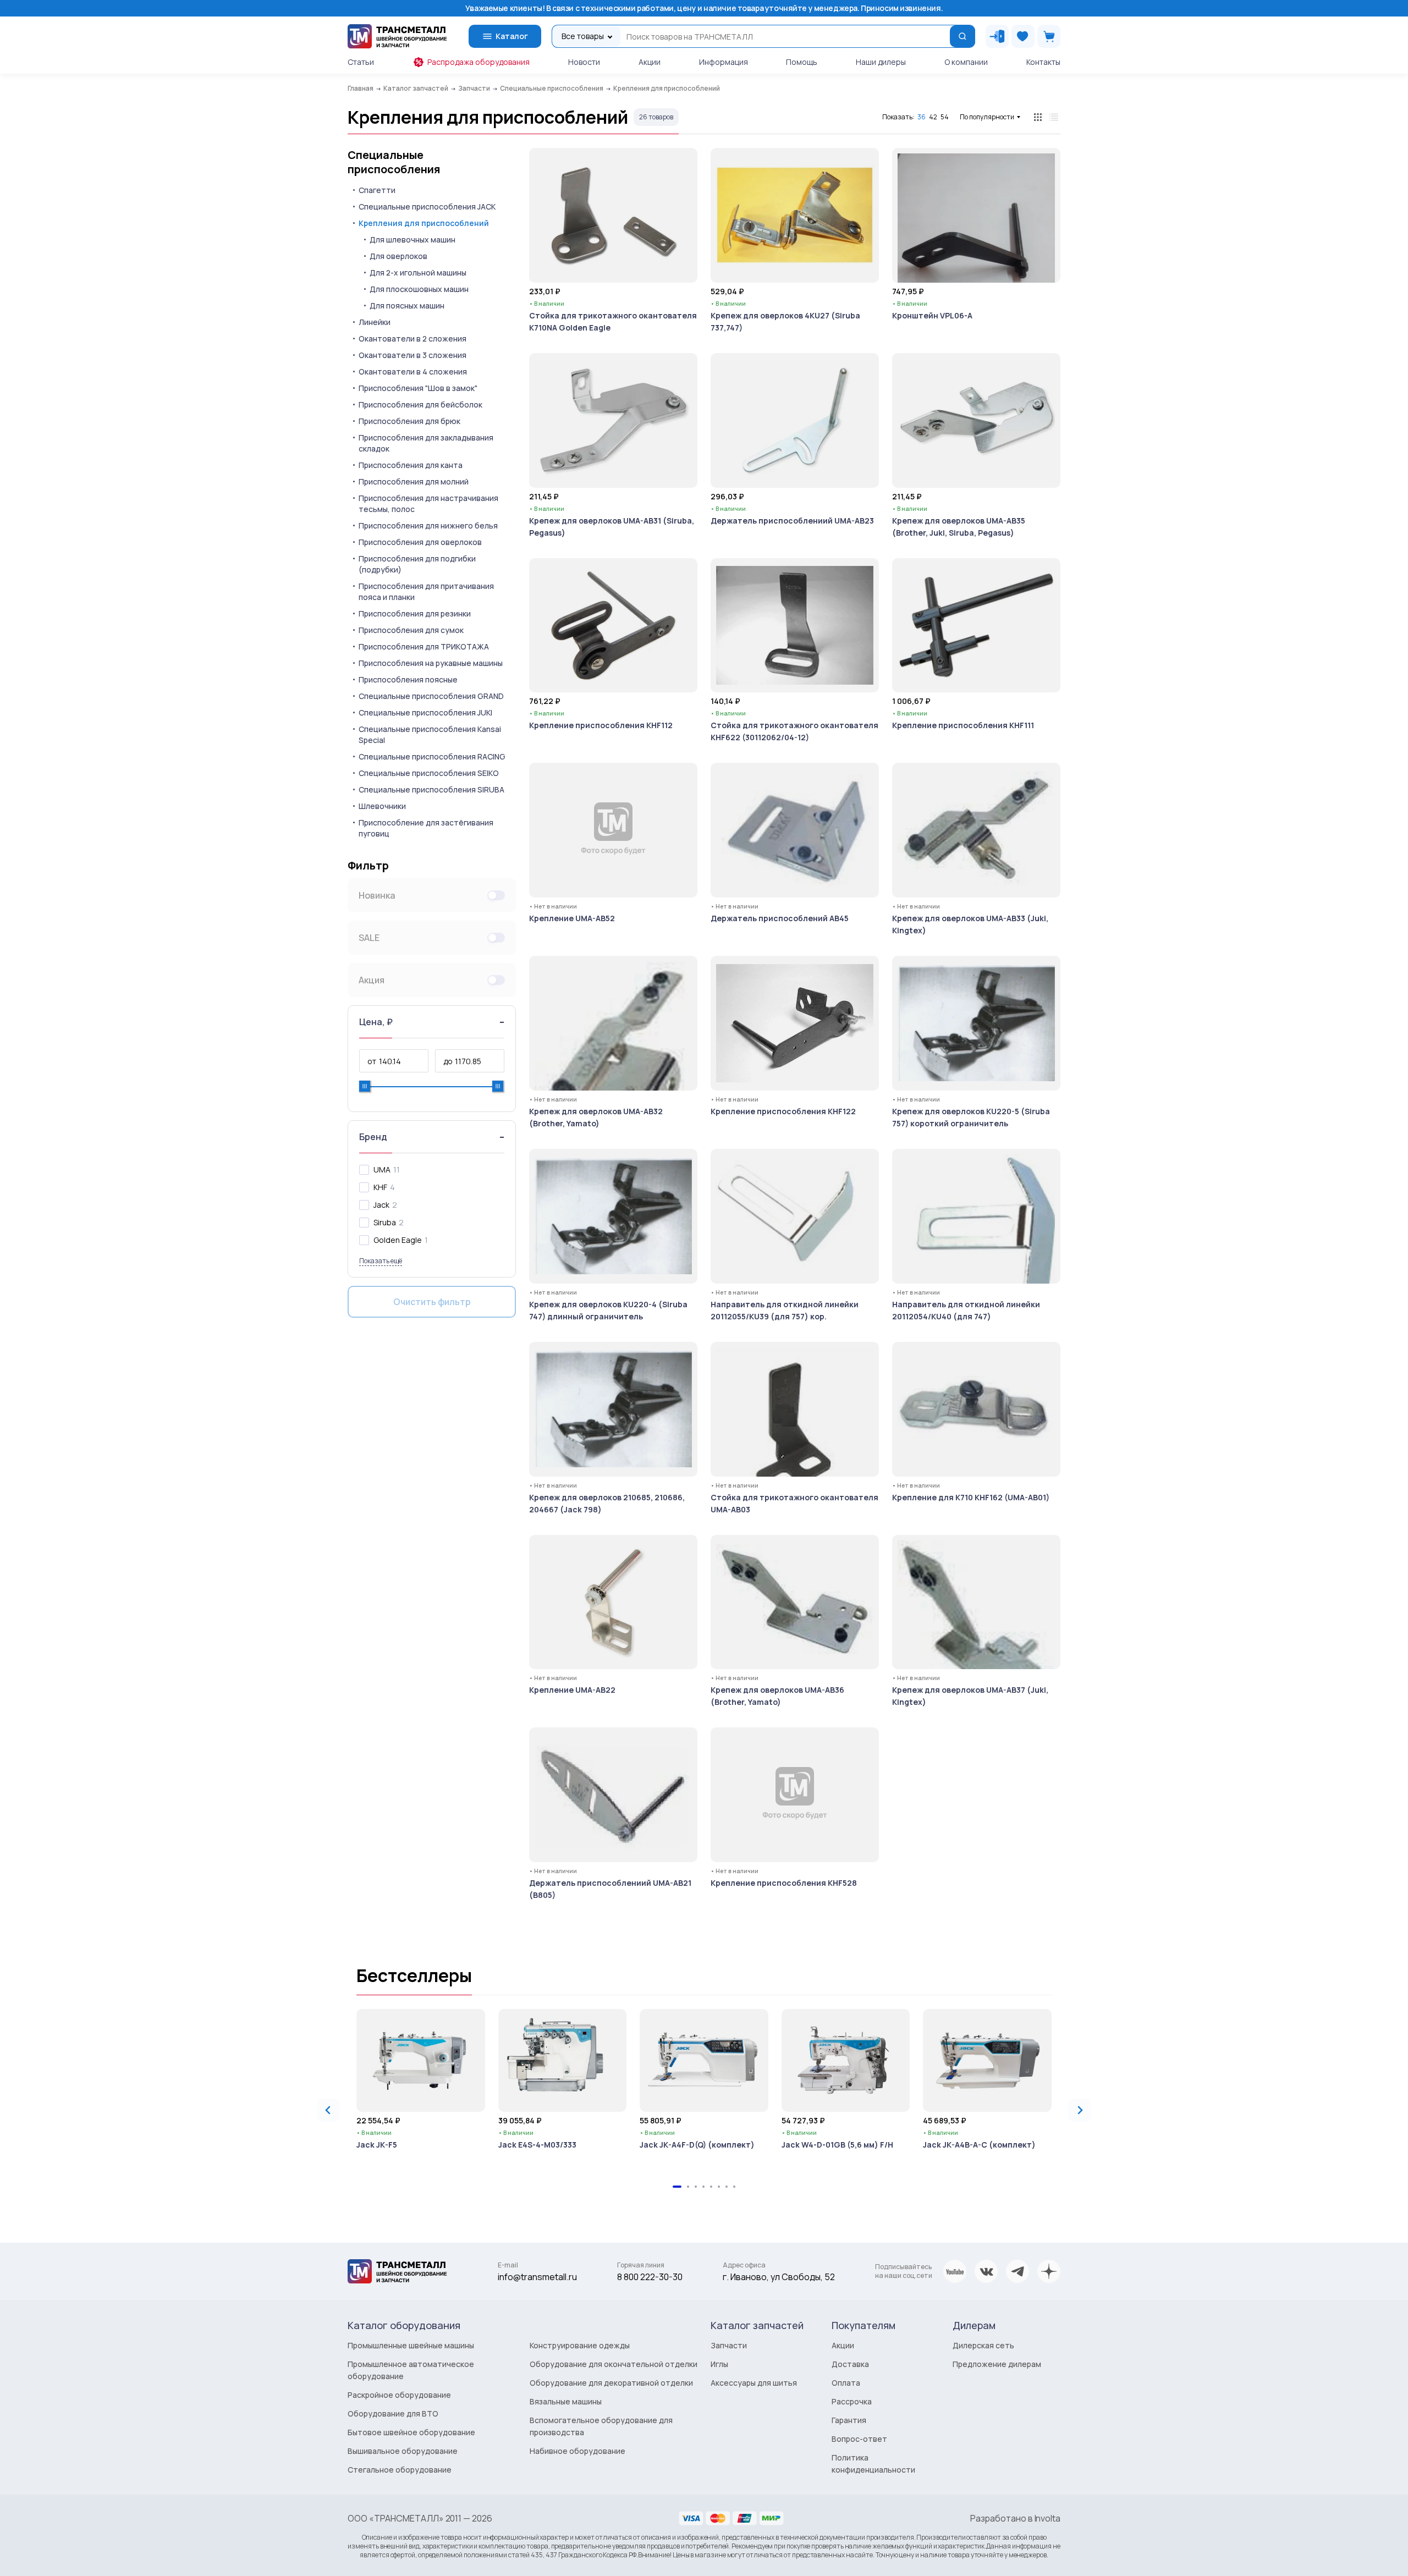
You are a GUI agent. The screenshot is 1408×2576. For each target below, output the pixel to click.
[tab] (677, 2187)
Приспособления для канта (411, 465)
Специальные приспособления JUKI (425, 712)
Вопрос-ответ (859, 2439)
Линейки (375, 322)
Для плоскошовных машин (419, 289)
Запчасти (729, 2345)
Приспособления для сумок (411, 630)
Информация (724, 62)
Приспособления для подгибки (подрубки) (417, 564)
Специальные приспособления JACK (427, 207)
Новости (584, 62)
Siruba (385, 1222)
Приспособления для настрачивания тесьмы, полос (428, 503)
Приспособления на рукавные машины (431, 663)
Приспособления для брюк (409, 421)
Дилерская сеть (983, 2345)
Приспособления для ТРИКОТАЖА (424, 646)
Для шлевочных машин (413, 240)
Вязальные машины (566, 2401)
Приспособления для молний (414, 481)
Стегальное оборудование (400, 2470)
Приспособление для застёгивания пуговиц (426, 828)
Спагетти (377, 190)
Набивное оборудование (577, 2451)
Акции (650, 62)
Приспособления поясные (408, 679)
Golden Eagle (398, 1240)
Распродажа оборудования (479, 62)
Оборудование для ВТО (393, 2413)
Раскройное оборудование (399, 2395)
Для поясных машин (407, 306)
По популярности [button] (987, 117)
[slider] (365, 1086)
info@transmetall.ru (537, 2277)
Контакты (1043, 62)
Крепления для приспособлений (424, 223)
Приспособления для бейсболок (420, 404)
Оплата (846, 2383)
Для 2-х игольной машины (418, 273)
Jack (381, 1205)
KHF (380, 1187)
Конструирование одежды (580, 2345)
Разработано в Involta (1015, 2518)
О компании (966, 62)
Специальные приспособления (394, 162)
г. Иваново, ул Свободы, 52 (779, 2277)
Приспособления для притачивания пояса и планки (426, 591)
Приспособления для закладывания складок (426, 443)
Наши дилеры (881, 62)
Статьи (361, 62)
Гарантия (849, 2420)
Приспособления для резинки (415, 613)
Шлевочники (382, 806)
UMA (382, 1169)
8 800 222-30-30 (650, 2277)
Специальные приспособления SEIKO (429, 773)
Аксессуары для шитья (754, 2383)
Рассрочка (852, 2401)
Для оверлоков (398, 256)
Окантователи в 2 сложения (413, 338)
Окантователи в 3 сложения (413, 355)
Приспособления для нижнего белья (428, 525)
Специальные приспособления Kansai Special (430, 734)
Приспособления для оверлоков (420, 542)
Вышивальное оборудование (403, 2451)
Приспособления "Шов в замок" (418, 388)
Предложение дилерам (997, 2364)
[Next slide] (1080, 2110)
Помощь (802, 62)
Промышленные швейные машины (411, 2345)
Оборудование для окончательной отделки (614, 2364)
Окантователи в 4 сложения (413, 371)
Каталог (512, 36)
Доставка (850, 2364)
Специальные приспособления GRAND (431, 696)
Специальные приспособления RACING (432, 756)
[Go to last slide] (328, 2110)
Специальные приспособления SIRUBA (431, 789)
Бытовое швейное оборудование (411, 2432)
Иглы (719, 2364)
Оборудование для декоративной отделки (611, 2383)
